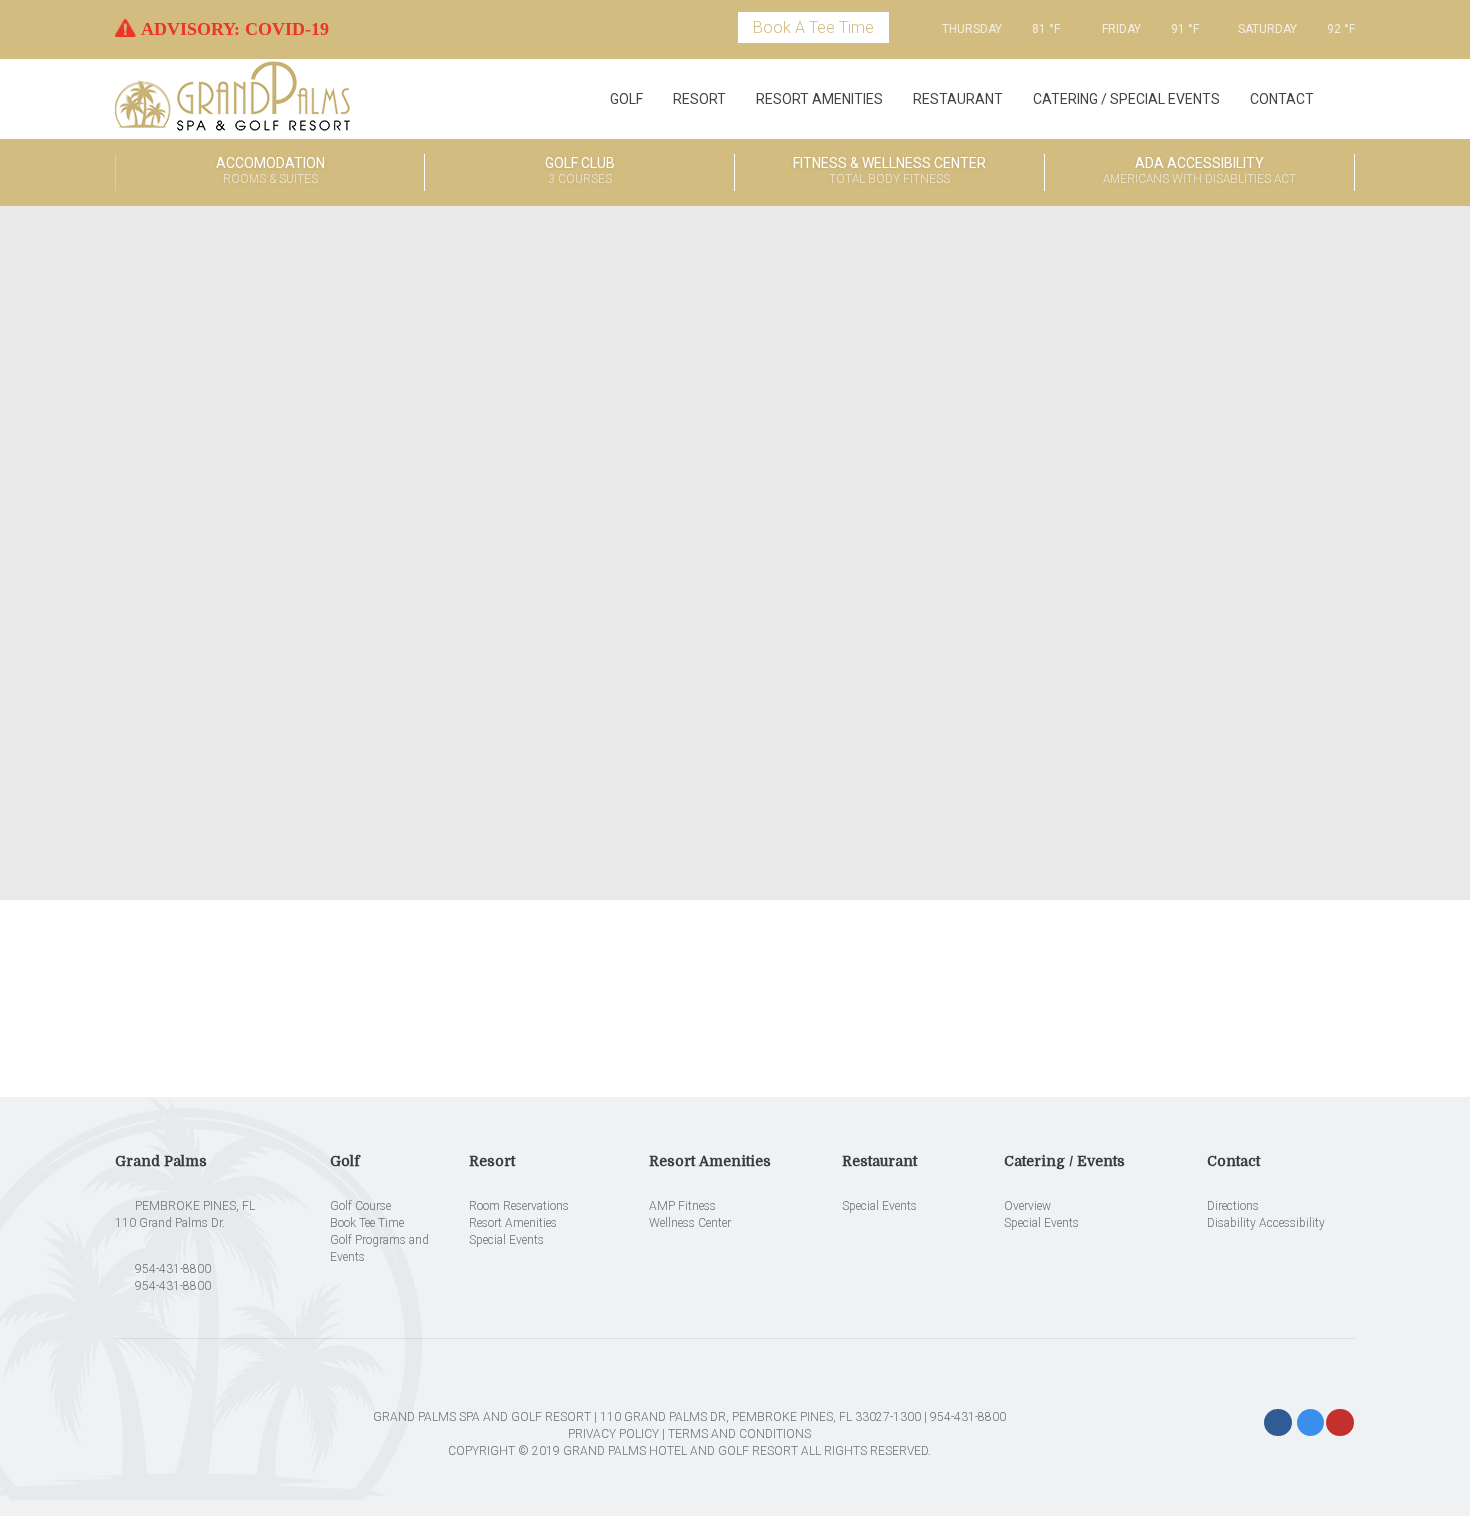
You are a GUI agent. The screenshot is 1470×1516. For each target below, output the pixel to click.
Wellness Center (690, 1223)
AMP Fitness (682, 1206)
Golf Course (360, 1206)
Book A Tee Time (813, 27)
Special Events (506, 1240)
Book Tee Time (367, 1223)
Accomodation (270, 170)
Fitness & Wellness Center (889, 170)
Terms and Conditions (739, 1434)
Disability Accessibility (1266, 1223)
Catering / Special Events (1126, 99)
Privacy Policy (613, 1434)
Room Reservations (519, 1206)
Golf (626, 99)
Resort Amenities (819, 99)
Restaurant (958, 99)
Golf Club (580, 170)
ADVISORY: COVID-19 (235, 29)
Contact (1282, 99)
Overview (1027, 1206)
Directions (1233, 1206)
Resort (699, 99)
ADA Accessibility (1199, 170)
